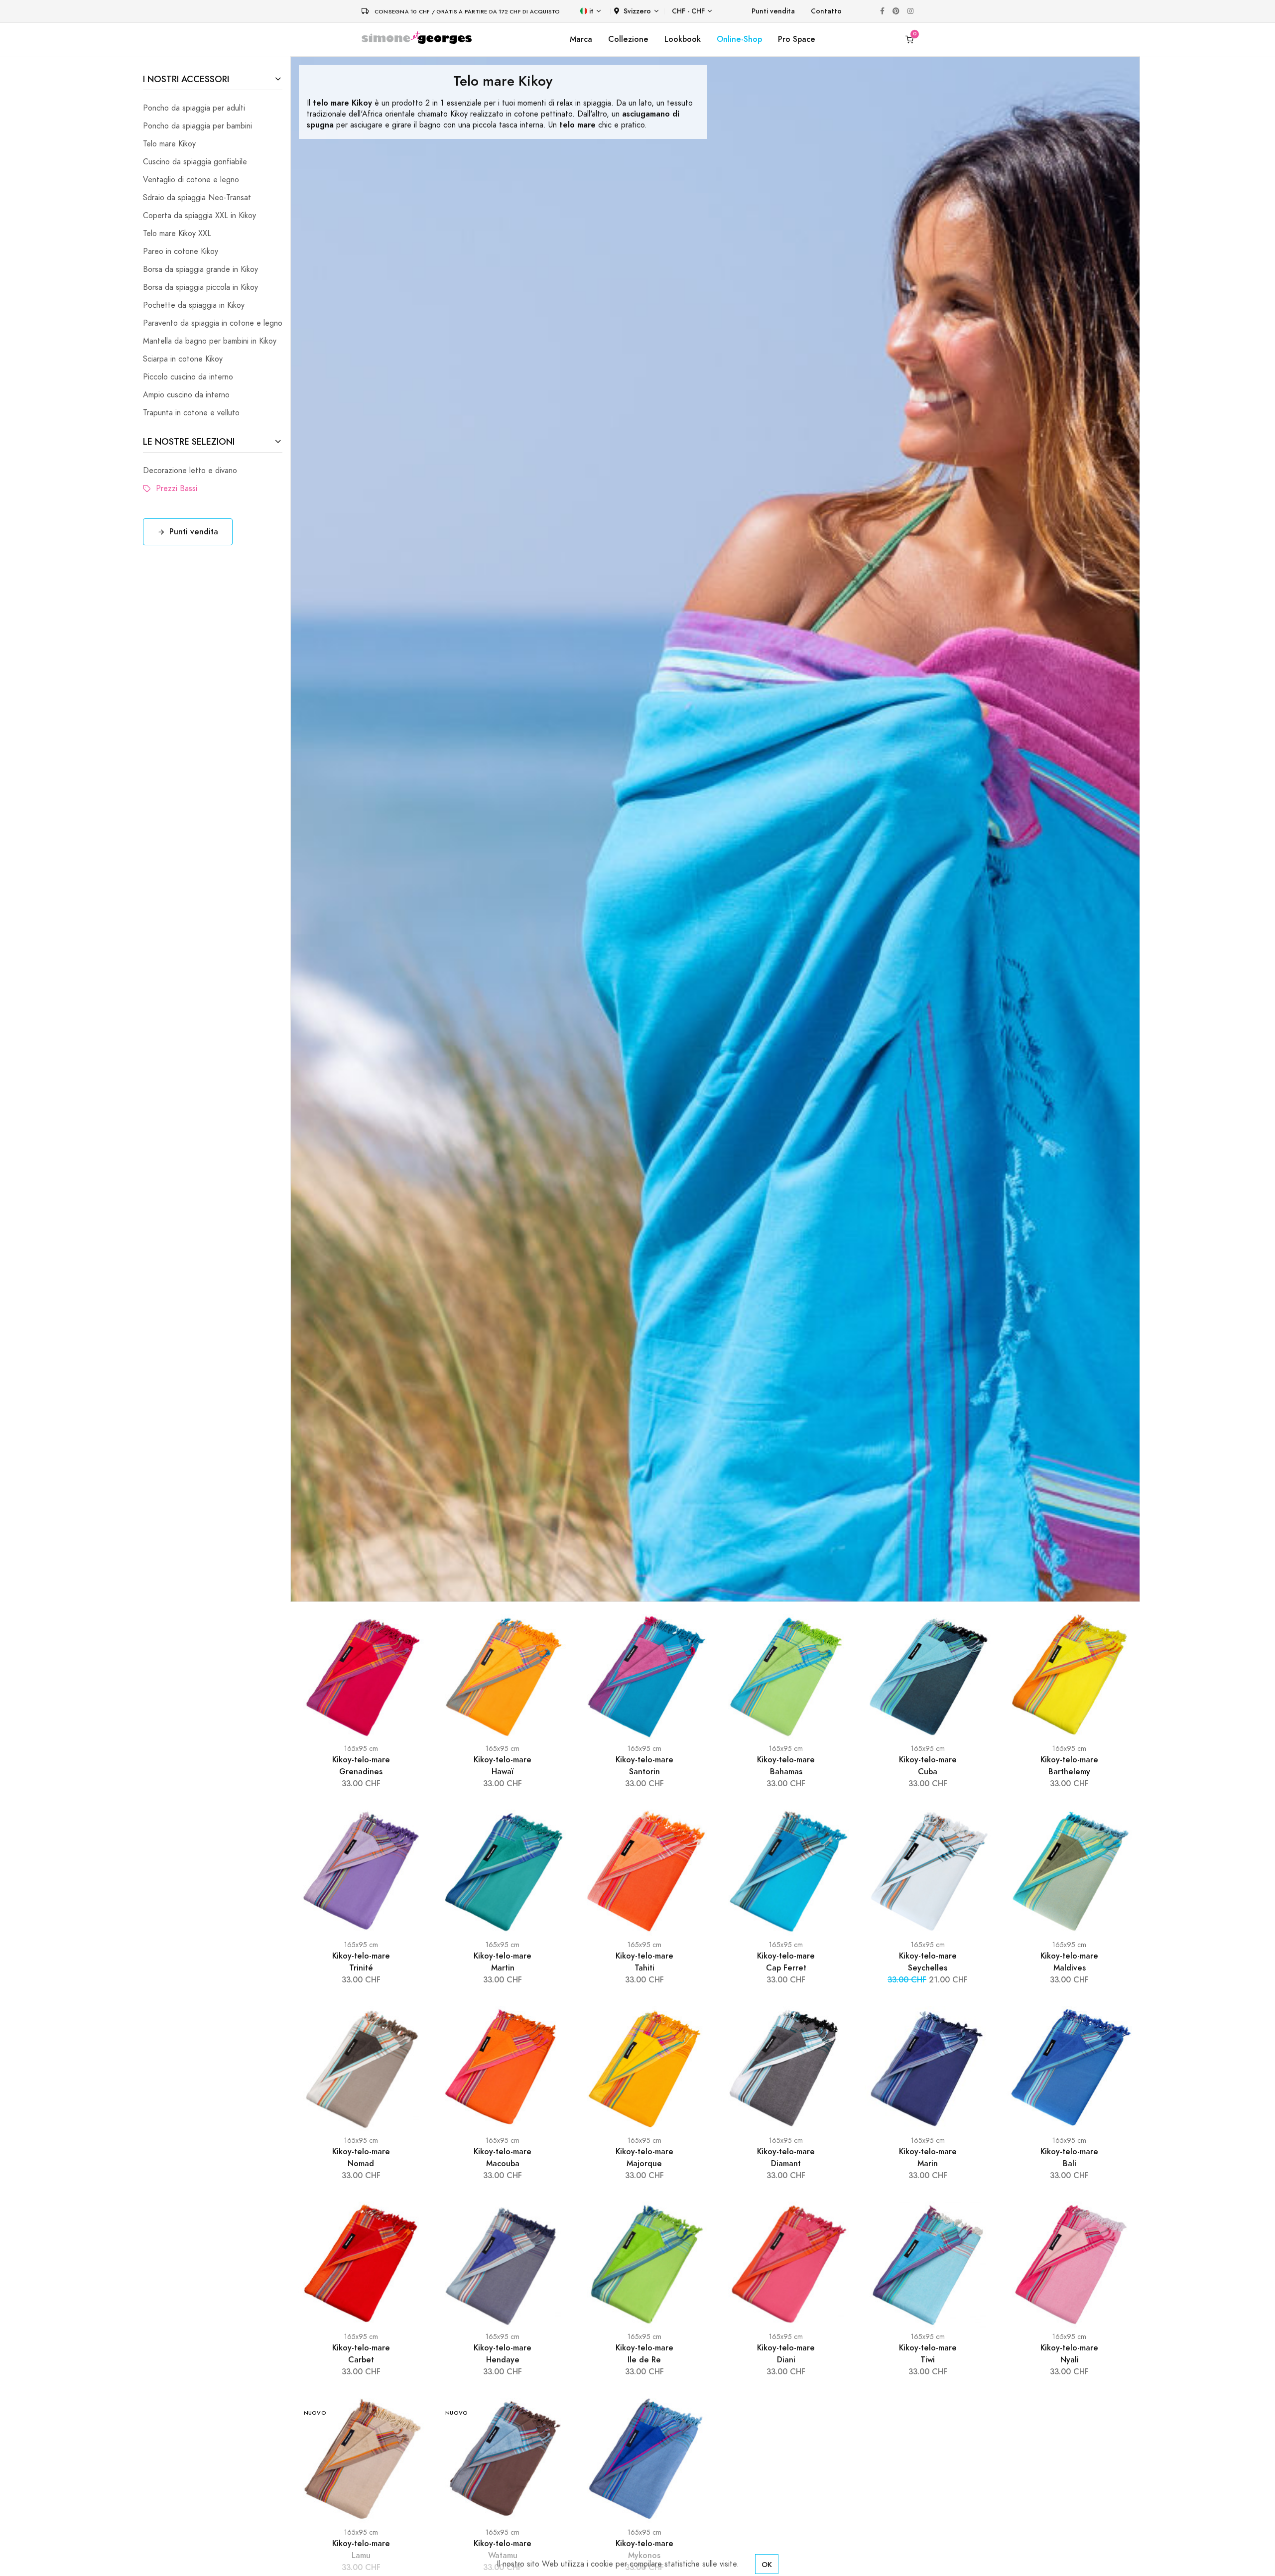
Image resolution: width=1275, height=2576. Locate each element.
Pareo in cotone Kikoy (181, 251)
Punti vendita (773, 11)
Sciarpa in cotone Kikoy (183, 359)
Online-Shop (739, 39)
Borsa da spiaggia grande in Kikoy (200, 269)
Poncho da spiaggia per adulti (194, 108)
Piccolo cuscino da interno (188, 377)
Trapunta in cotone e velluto (191, 413)
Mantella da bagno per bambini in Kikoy (210, 341)
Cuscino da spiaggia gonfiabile (195, 162)
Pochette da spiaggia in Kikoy (194, 305)
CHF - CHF (688, 11)
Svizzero (637, 11)
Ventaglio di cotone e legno (191, 180)
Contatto (826, 11)
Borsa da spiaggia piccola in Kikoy (200, 287)
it (591, 11)
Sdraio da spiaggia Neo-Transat (197, 198)
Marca (581, 39)
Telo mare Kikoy (169, 144)
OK (767, 2564)
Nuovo (315, 2413)
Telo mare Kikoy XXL (177, 234)
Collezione (628, 39)
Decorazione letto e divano (190, 471)
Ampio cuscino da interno (186, 395)
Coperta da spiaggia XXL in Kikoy (199, 216)
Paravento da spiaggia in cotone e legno (213, 323)
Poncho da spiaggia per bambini (197, 126)
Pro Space (797, 39)
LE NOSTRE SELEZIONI (189, 441)
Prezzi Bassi (174, 489)
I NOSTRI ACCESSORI (186, 79)
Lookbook (683, 39)
